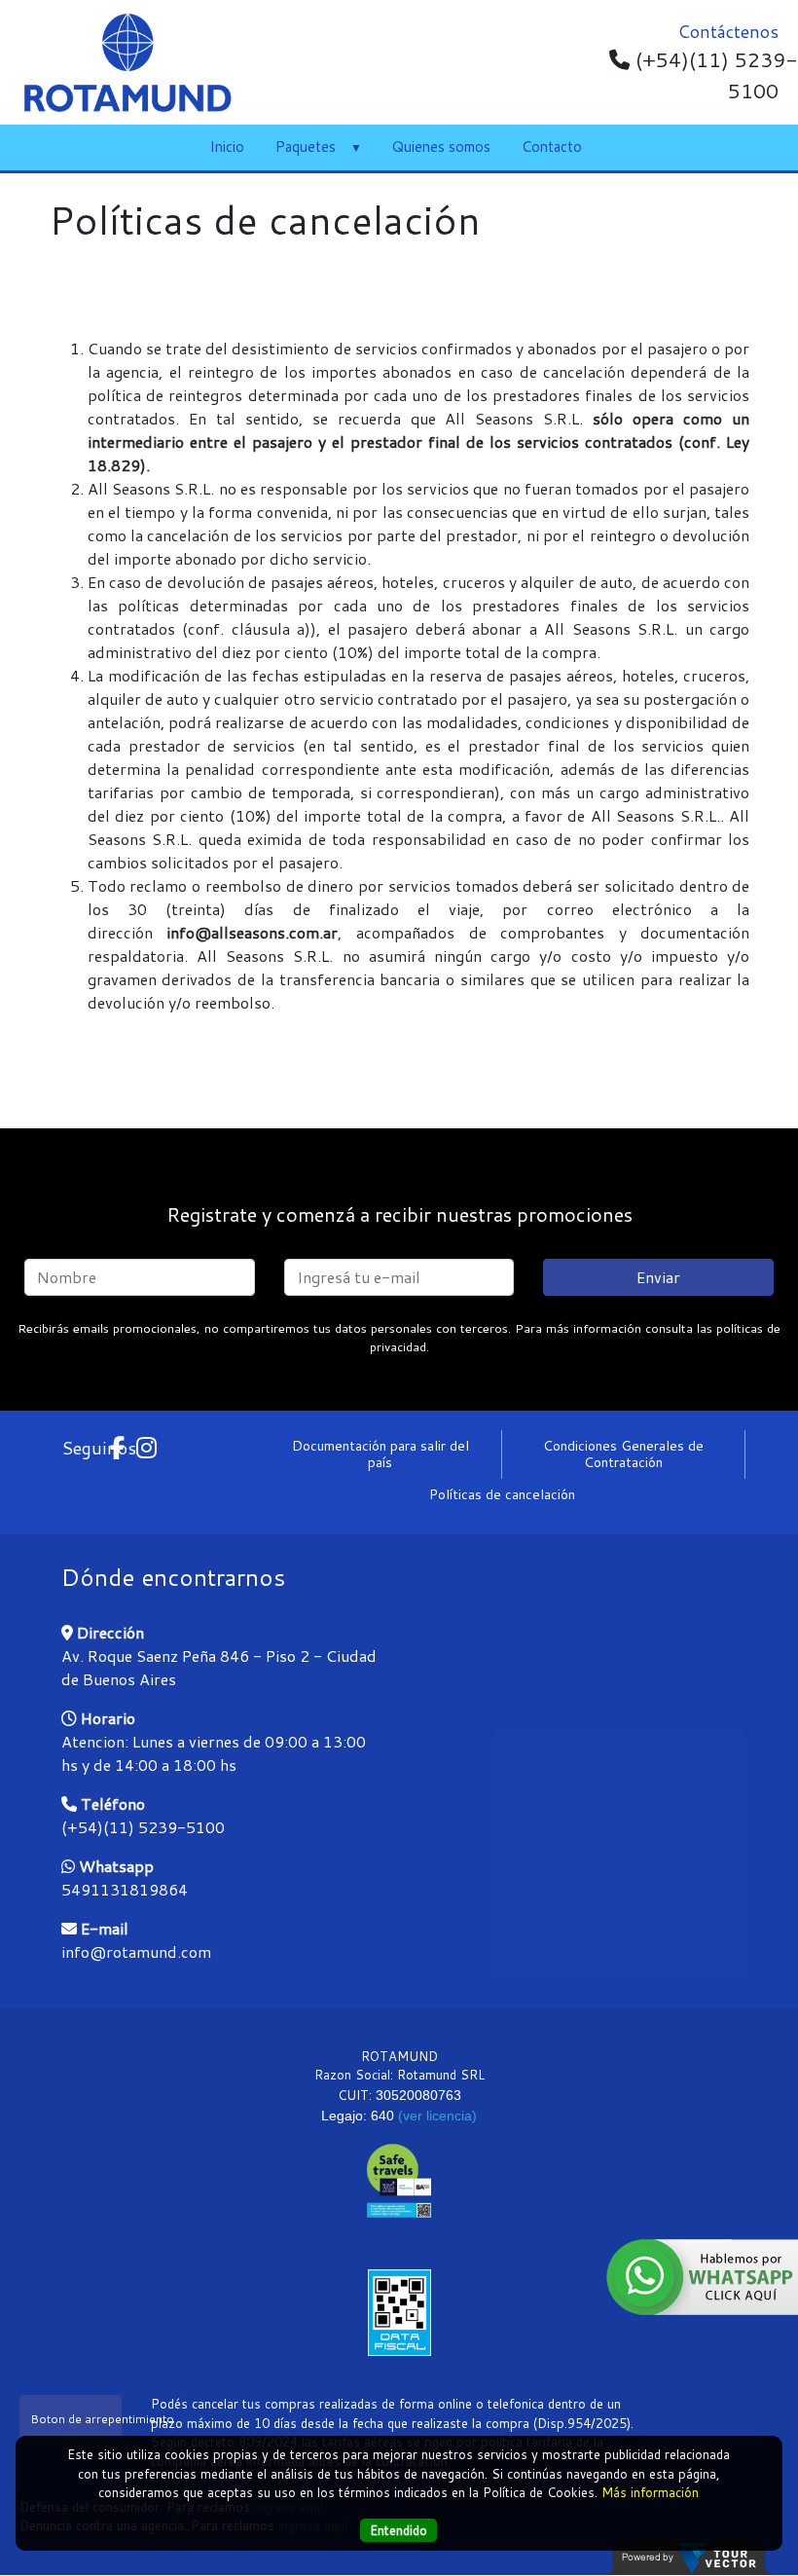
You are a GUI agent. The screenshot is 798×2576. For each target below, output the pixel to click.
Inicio (227, 147)
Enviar (658, 1277)
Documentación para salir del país (381, 1454)
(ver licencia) (437, 2116)
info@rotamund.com (136, 1951)
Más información (650, 2492)
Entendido (399, 2530)
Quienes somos (441, 147)
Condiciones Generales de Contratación (623, 1454)
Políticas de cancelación (502, 1494)
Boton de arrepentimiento (76, 2419)
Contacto (552, 147)
